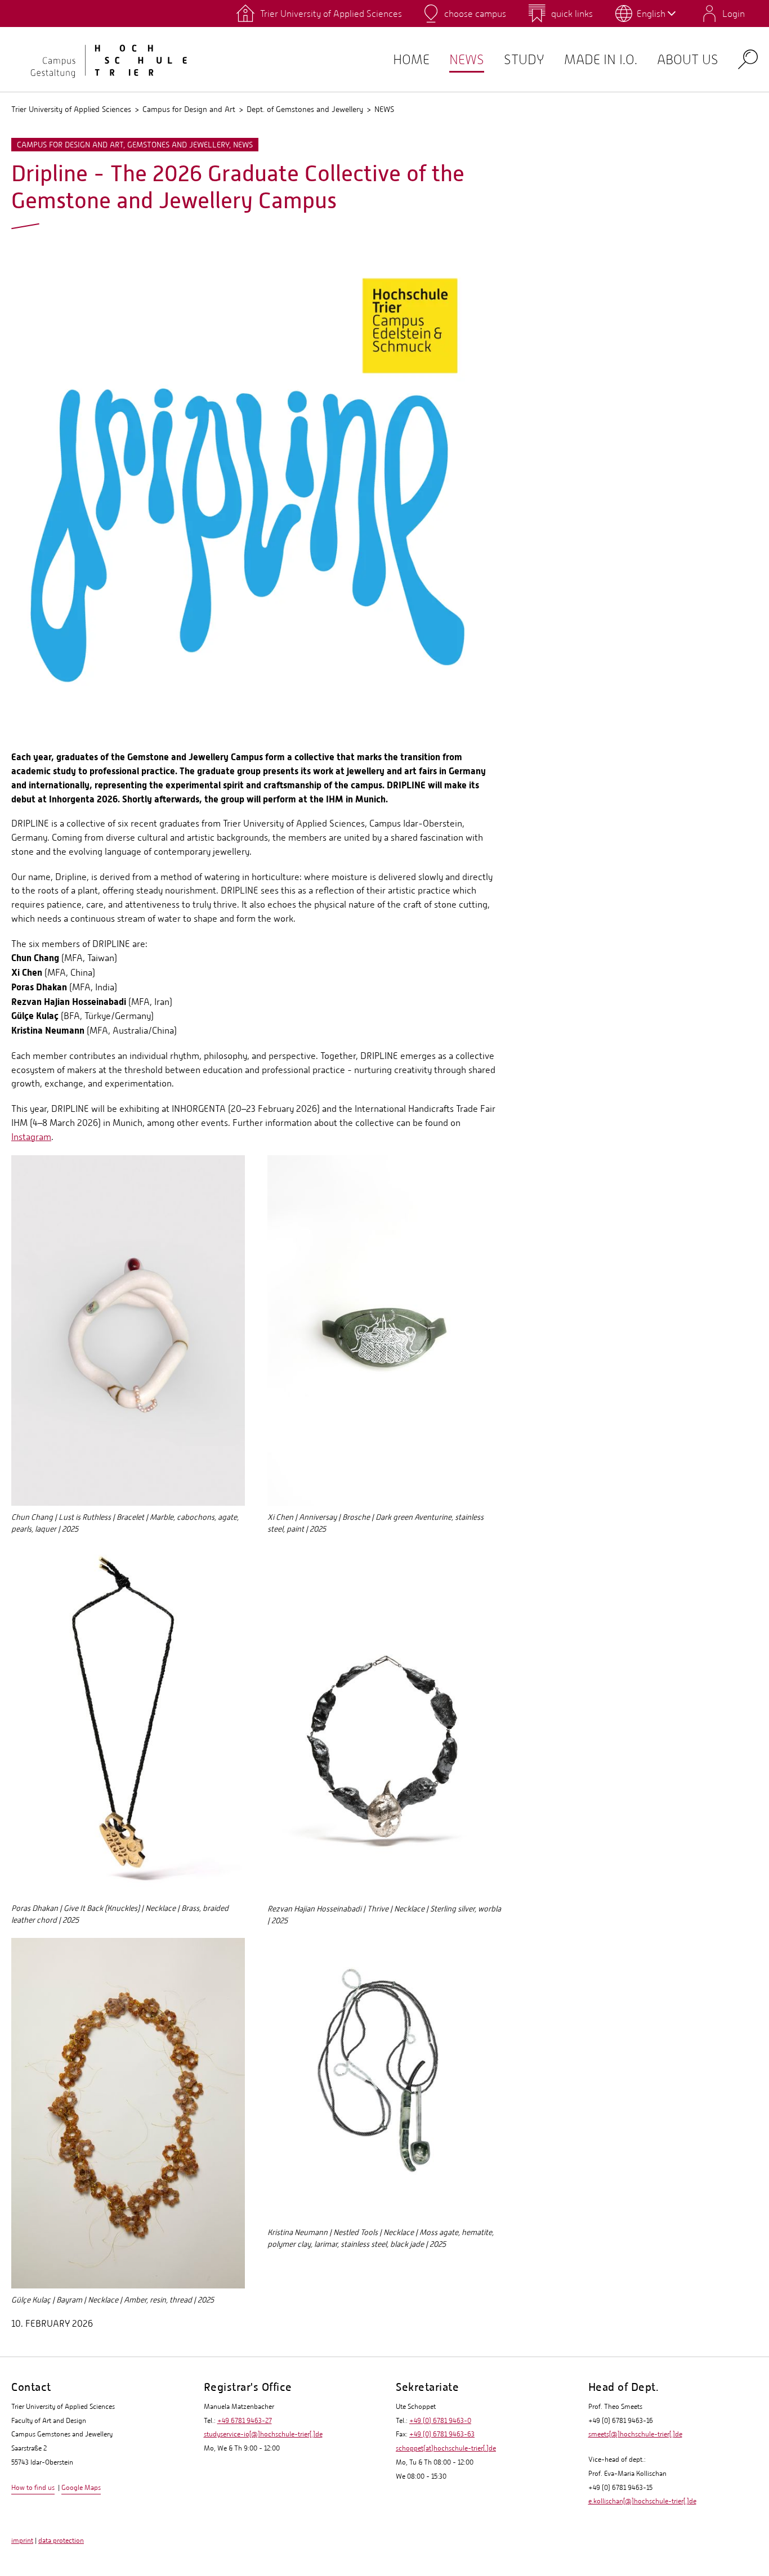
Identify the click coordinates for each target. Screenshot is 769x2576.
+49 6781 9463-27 (245, 2421)
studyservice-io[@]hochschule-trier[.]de (263, 2434)
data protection (61, 2541)
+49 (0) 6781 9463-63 (442, 2434)
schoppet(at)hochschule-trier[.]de (446, 2448)
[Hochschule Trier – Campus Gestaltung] (101, 59)
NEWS (467, 59)
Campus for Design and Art (189, 109)
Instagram (31, 1137)
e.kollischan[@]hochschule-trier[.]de (642, 2501)
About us (688, 59)
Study (524, 59)
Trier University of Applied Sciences (71, 109)
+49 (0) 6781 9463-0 (440, 2421)
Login (734, 14)
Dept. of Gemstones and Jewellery (305, 109)
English (651, 14)
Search (748, 59)
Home (411, 59)
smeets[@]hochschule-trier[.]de (635, 2434)
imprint (22, 2541)
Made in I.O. (601, 59)
